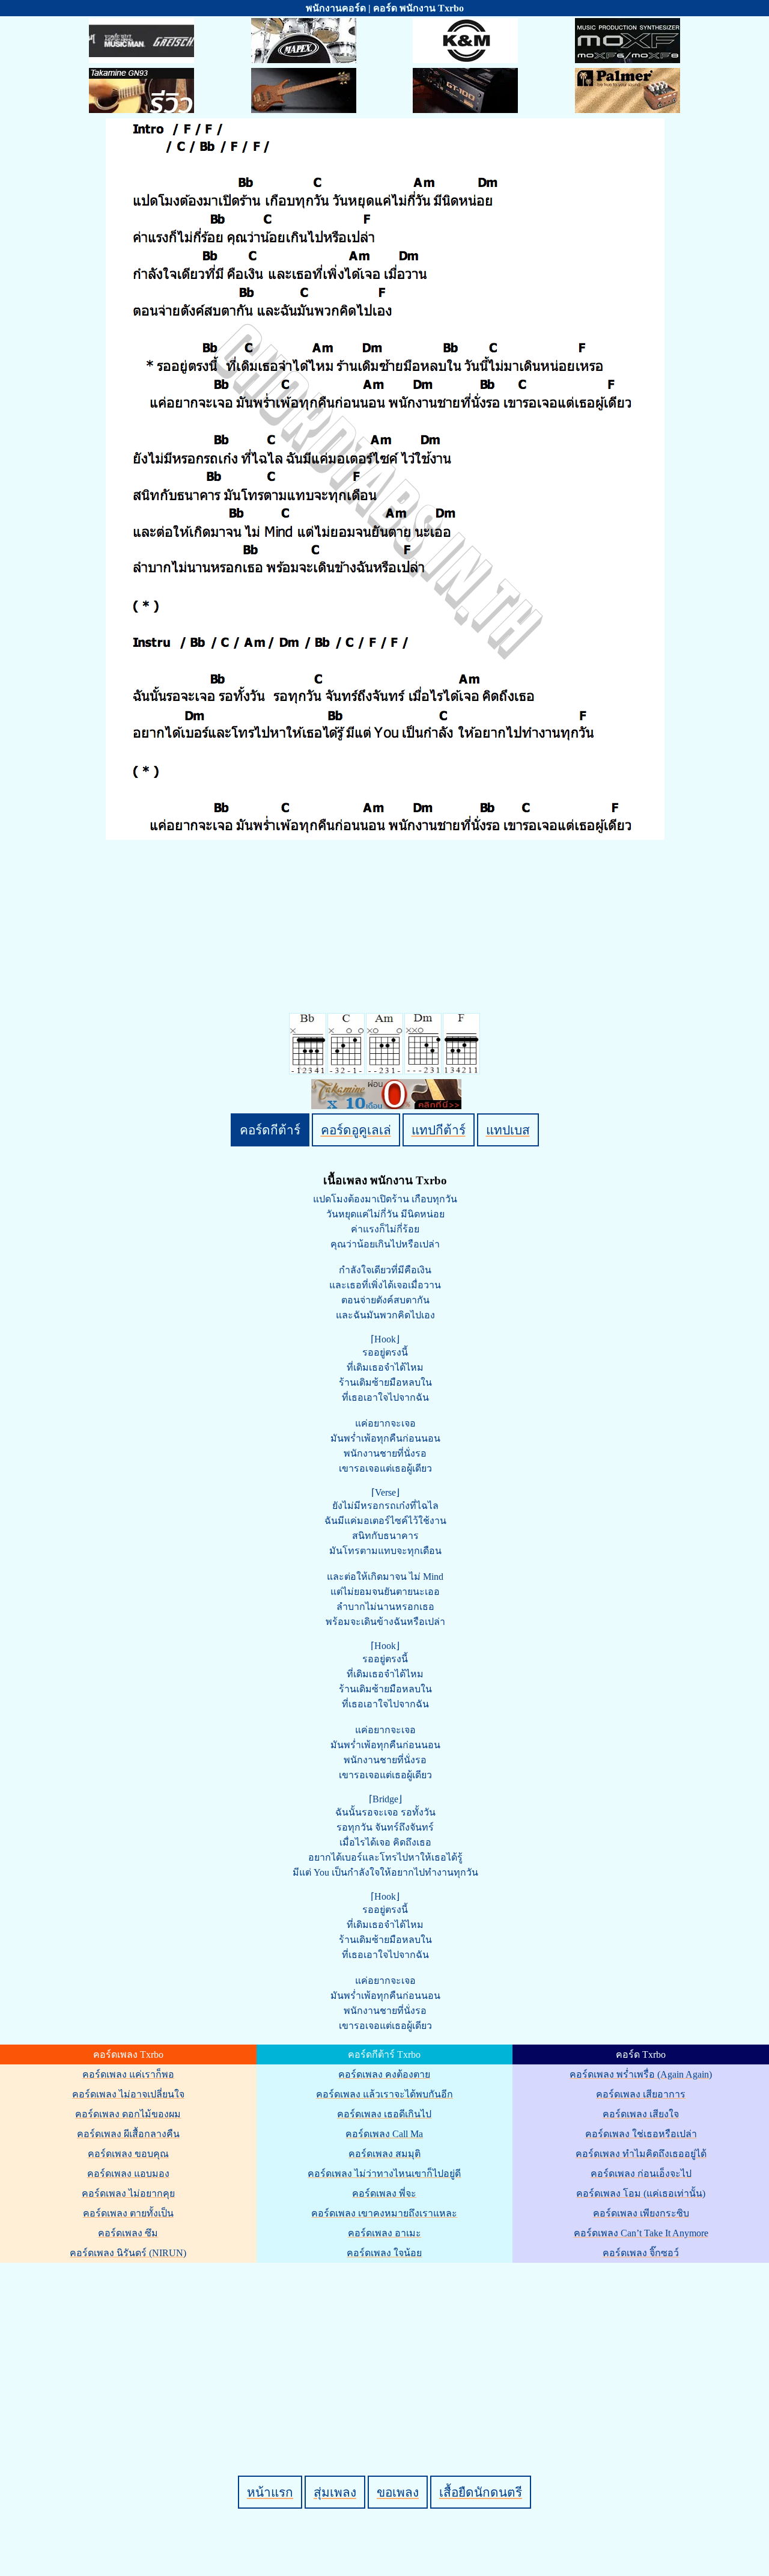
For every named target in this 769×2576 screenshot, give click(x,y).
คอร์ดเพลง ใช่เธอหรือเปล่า (641, 2134)
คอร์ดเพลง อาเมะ (384, 2233)
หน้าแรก (270, 2492)
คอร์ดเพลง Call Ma (384, 2134)
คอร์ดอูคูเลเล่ (356, 1130)
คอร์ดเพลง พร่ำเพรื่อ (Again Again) (641, 2074)
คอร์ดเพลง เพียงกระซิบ (641, 2213)
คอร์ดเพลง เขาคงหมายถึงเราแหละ (384, 2213)
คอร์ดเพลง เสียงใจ (641, 2114)
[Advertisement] (386, 2349)
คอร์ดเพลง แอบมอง (128, 2174)
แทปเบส (508, 1130)
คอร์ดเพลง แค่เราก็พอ (128, 2074)
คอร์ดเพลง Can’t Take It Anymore (641, 2233)
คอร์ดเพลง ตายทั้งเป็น (128, 2213)
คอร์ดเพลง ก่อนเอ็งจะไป (641, 2174)
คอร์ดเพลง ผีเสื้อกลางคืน (128, 2134)
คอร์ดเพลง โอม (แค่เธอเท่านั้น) (641, 2193)
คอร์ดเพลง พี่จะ (384, 2193)
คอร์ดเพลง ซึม (128, 2233)
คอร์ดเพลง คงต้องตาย (384, 2074)
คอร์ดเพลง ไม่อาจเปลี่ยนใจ (128, 2094)
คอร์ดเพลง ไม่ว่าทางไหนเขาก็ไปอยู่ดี (384, 2174)
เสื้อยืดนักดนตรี (481, 2492)
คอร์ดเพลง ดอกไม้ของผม (128, 2114)
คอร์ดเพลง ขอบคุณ (128, 2154)
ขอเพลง (398, 2492)
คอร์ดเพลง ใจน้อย (384, 2253)
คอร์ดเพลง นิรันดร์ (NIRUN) (128, 2253)
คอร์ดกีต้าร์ (270, 1130)
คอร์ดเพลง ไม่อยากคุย (128, 2193)
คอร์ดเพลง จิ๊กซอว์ (641, 2253)
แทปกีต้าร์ (439, 1130)
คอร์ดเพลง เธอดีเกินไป (384, 2114)
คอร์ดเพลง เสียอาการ (641, 2094)
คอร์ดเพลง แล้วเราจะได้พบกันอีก (384, 2094)
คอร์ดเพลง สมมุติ (384, 2154)
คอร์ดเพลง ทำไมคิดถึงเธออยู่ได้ (641, 2154)
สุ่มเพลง (335, 2492)
